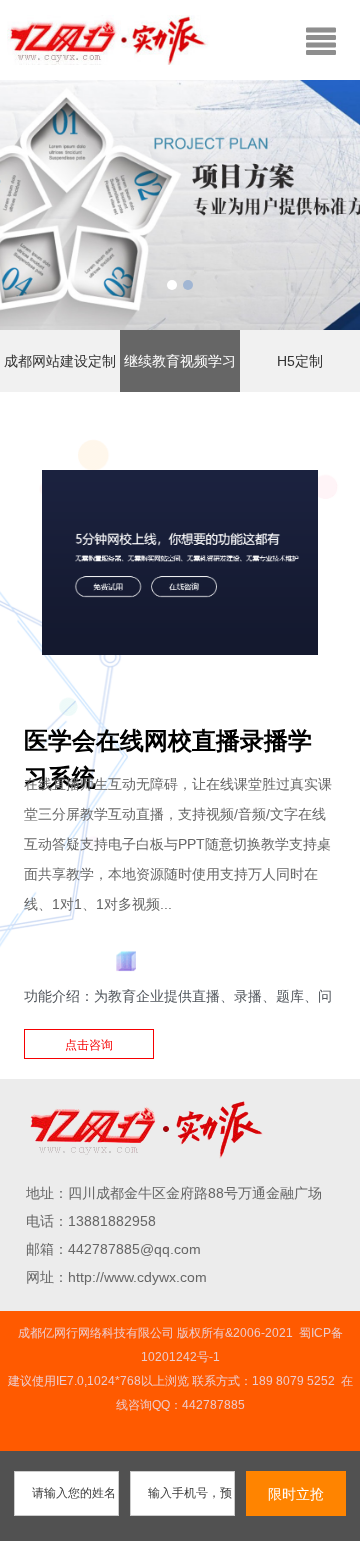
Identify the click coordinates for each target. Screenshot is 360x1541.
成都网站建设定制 (60, 361)
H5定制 (300, 361)
